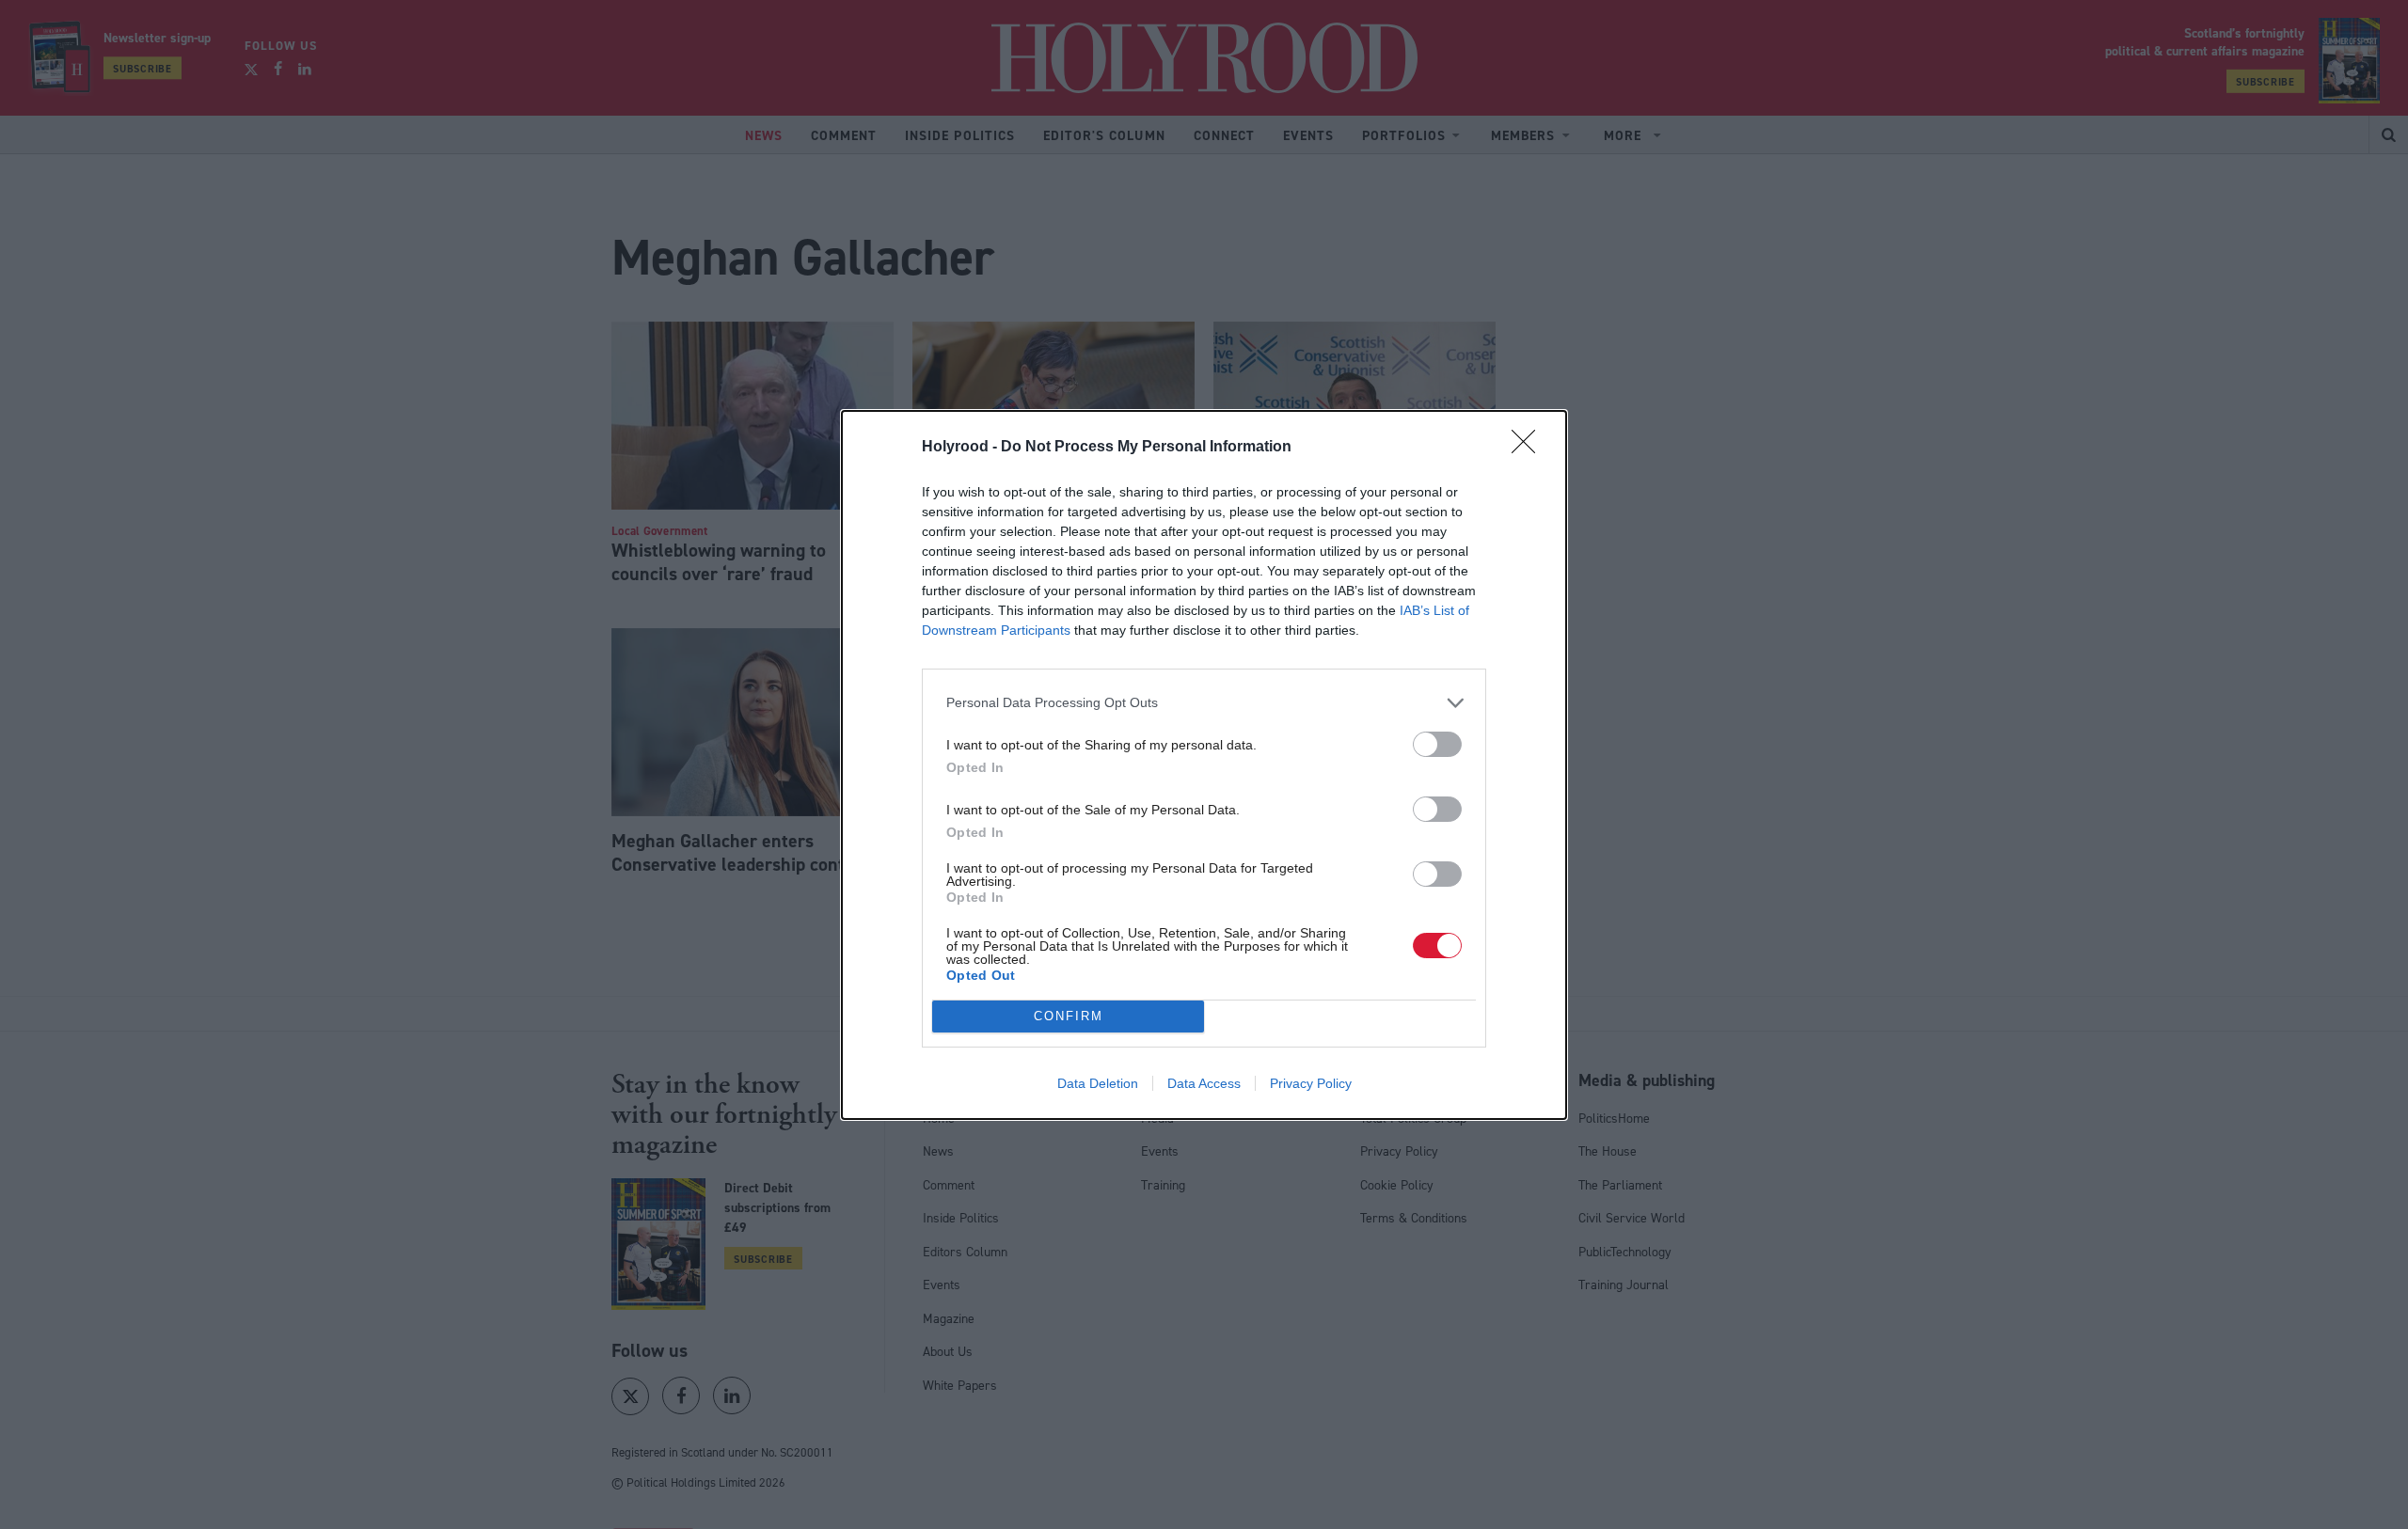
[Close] (1529, 448)
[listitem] (1204, 703)
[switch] (1437, 744)
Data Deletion (1098, 1083)
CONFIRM (1069, 1016)
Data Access (1204, 1083)
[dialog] (1204, 765)
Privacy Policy (1311, 1083)
